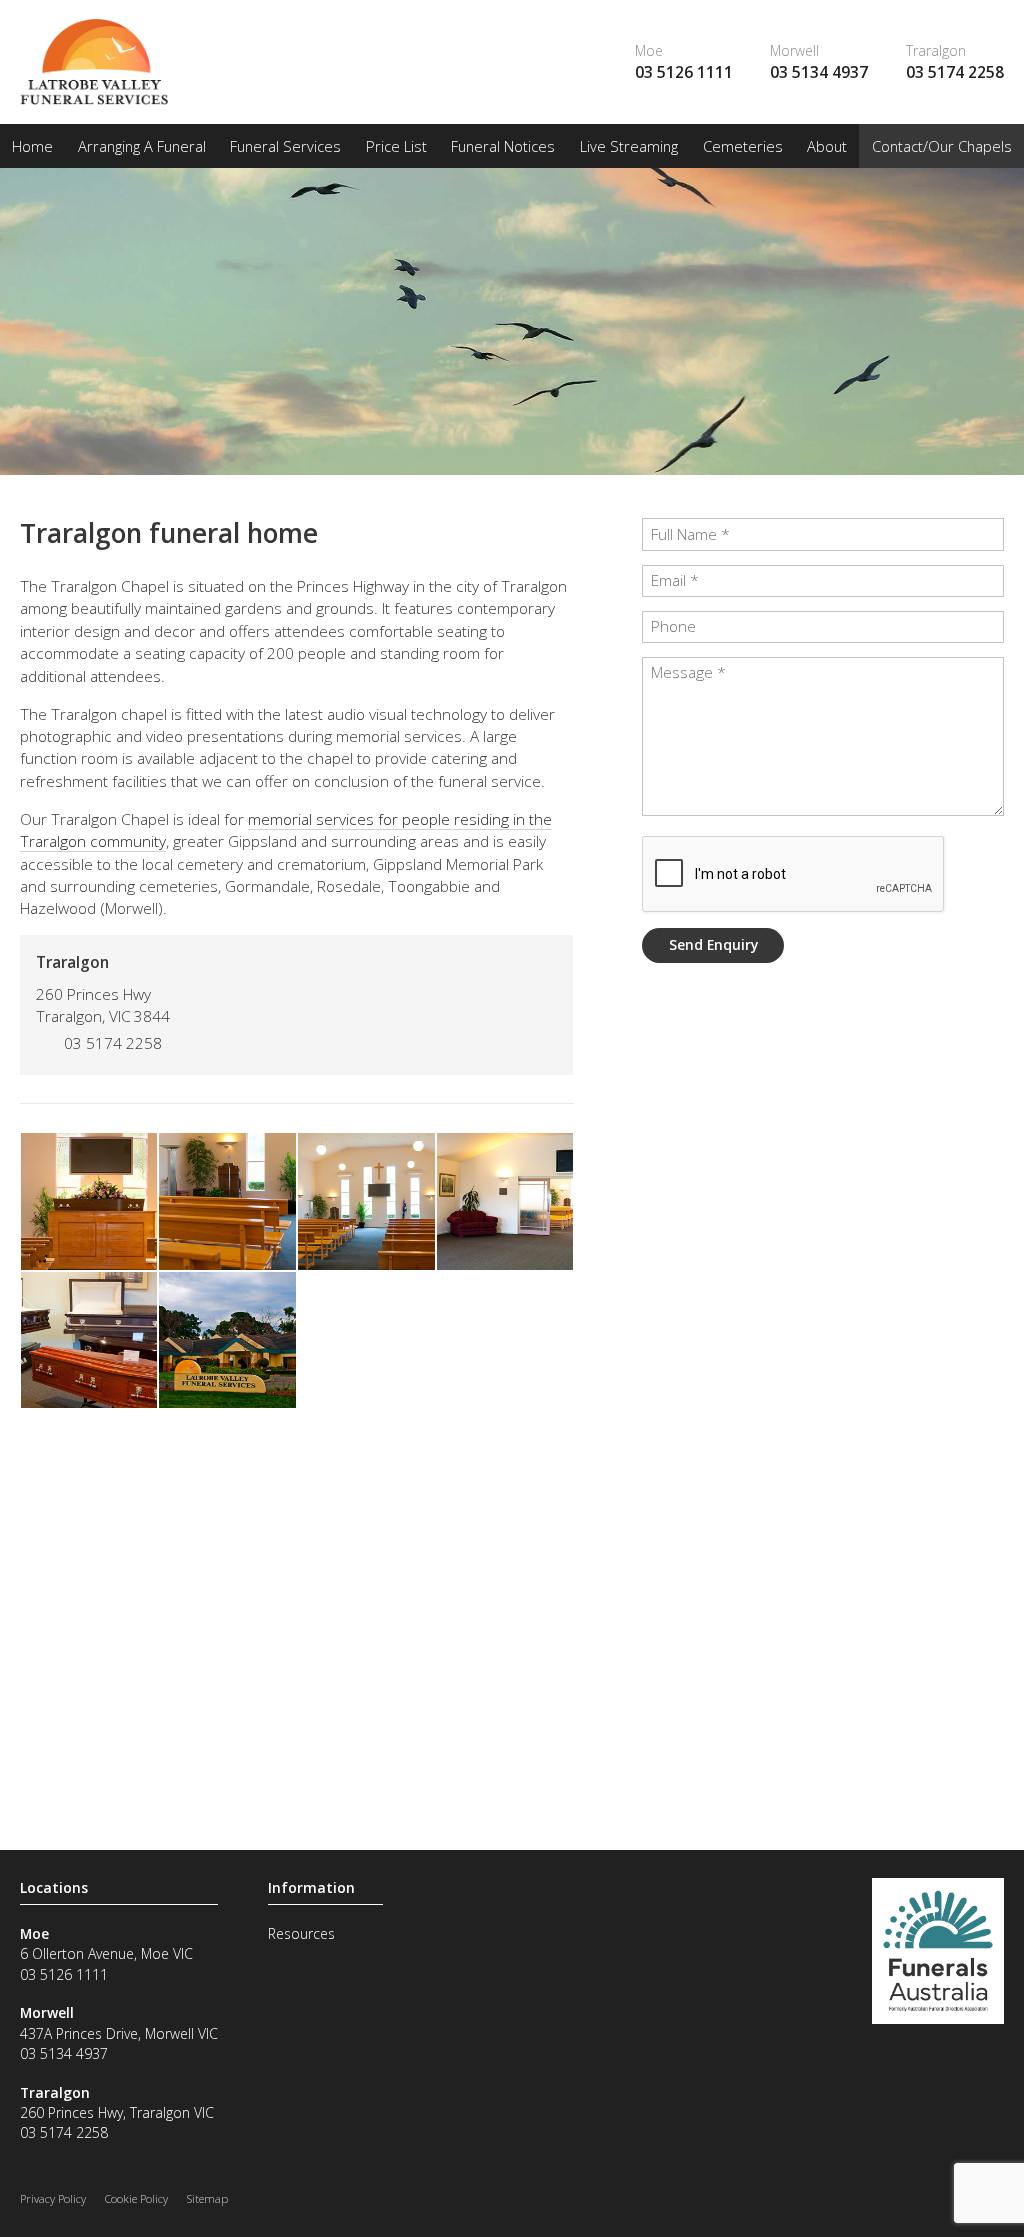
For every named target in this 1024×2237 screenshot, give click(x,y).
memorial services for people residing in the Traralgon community (286, 830)
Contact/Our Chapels (942, 146)
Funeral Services (285, 146)
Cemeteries (743, 146)
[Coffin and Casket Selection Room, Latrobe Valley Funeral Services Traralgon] (89, 1340)
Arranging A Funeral (142, 146)
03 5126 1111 (684, 72)
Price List (396, 146)
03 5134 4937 (819, 72)
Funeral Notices (503, 146)
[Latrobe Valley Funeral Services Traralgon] (227, 1340)
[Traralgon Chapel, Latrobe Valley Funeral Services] (89, 1201)
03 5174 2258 (955, 72)
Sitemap (207, 2198)
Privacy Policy (53, 2198)
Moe (649, 50)
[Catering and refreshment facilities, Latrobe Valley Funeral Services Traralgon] (505, 1201)
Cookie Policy (136, 2198)
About (827, 146)
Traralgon (936, 50)
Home (32, 146)
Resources (301, 1933)
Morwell (794, 50)
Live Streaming (629, 146)
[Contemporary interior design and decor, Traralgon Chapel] (227, 1201)
